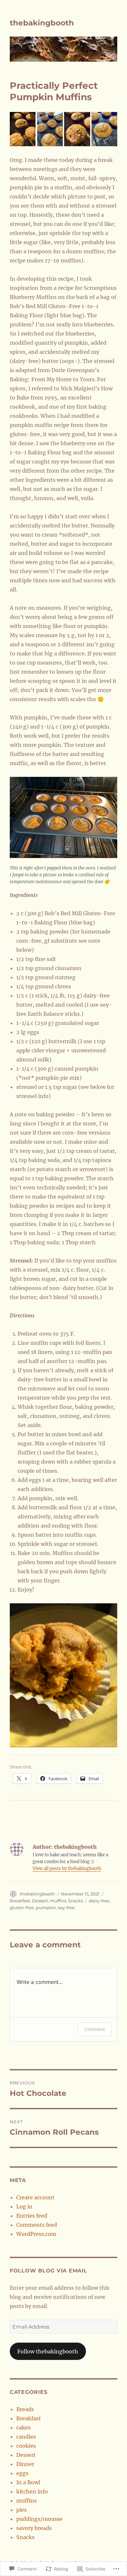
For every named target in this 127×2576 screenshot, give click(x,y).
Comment (95, 2029)
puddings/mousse (39, 2519)
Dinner (25, 2464)
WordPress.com (36, 2234)
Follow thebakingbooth (48, 2351)
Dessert (40, 1901)
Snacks (76, 1901)
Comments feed (37, 2225)
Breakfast (20, 1901)
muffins (58, 1901)
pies (21, 2510)
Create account (35, 2197)
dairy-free (99, 1901)
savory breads (34, 2528)
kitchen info (32, 2491)
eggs (22, 2473)
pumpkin (46, 1908)
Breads (25, 2409)
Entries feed (32, 2216)
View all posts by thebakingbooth (67, 1869)
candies (26, 2437)
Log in (24, 2207)
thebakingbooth (42, 23)
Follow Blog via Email (49, 2271)
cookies (26, 2446)
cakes (23, 2427)
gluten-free (22, 1908)
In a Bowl (28, 2482)
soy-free (66, 1908)
